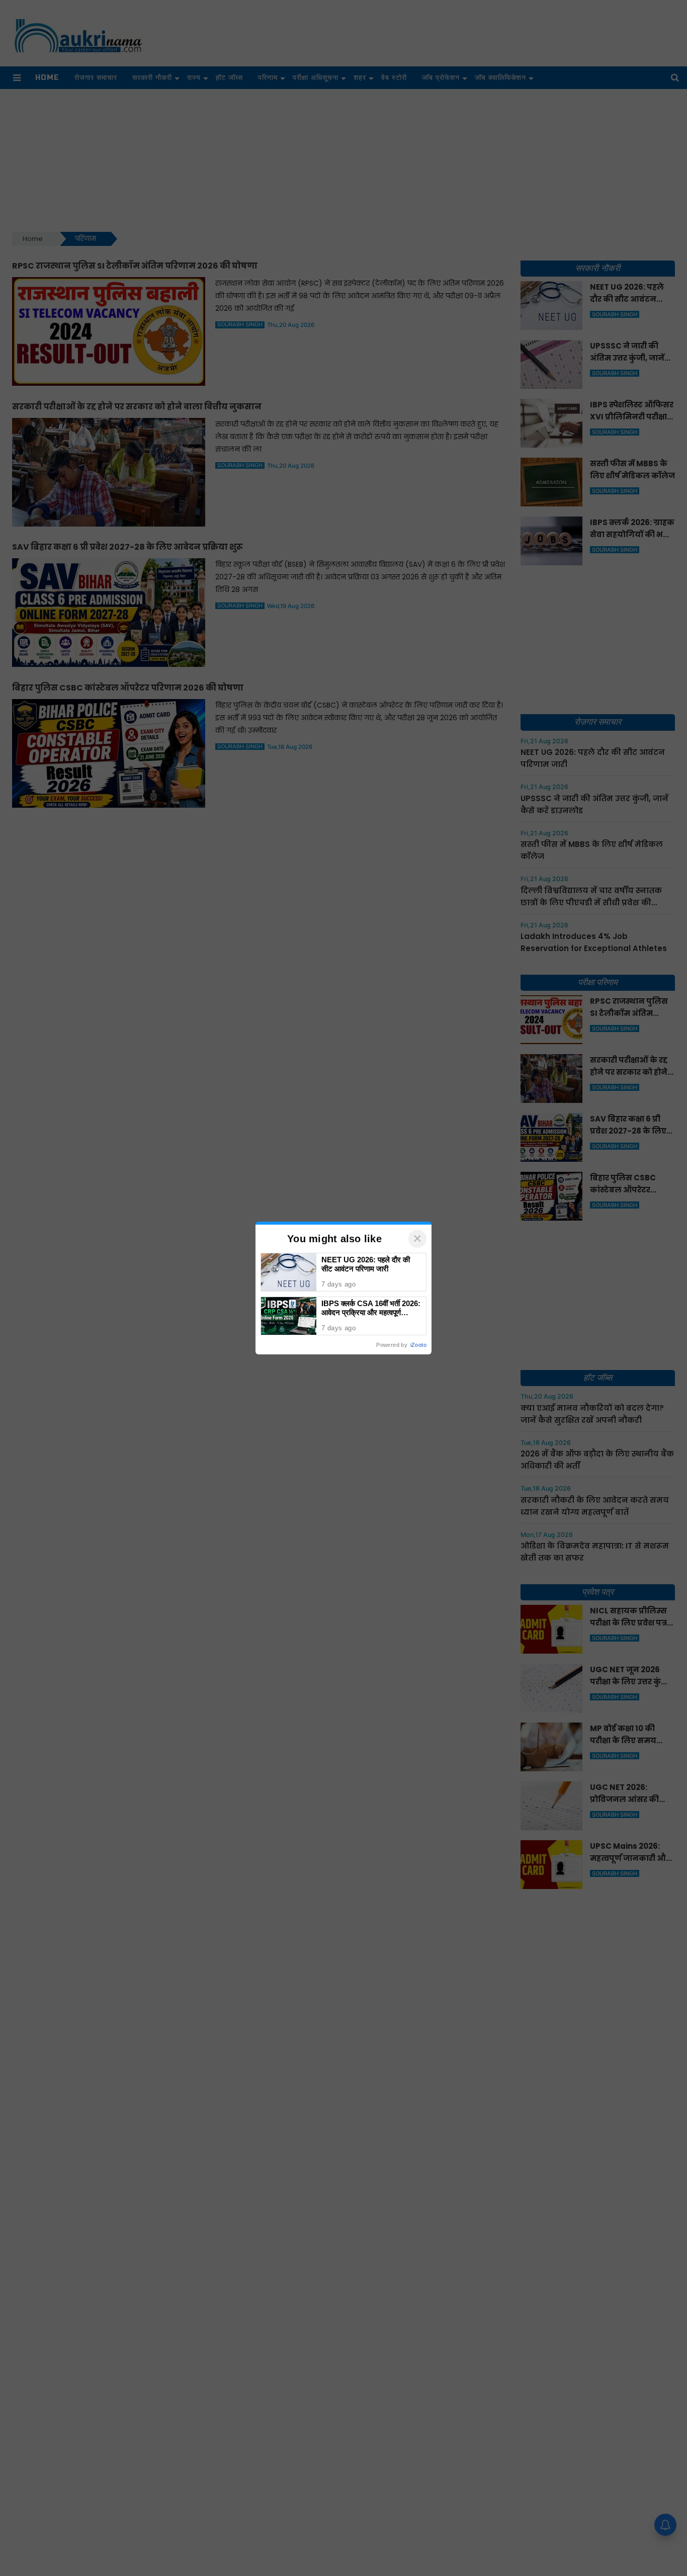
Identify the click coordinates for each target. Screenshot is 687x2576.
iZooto (418, 1345)
